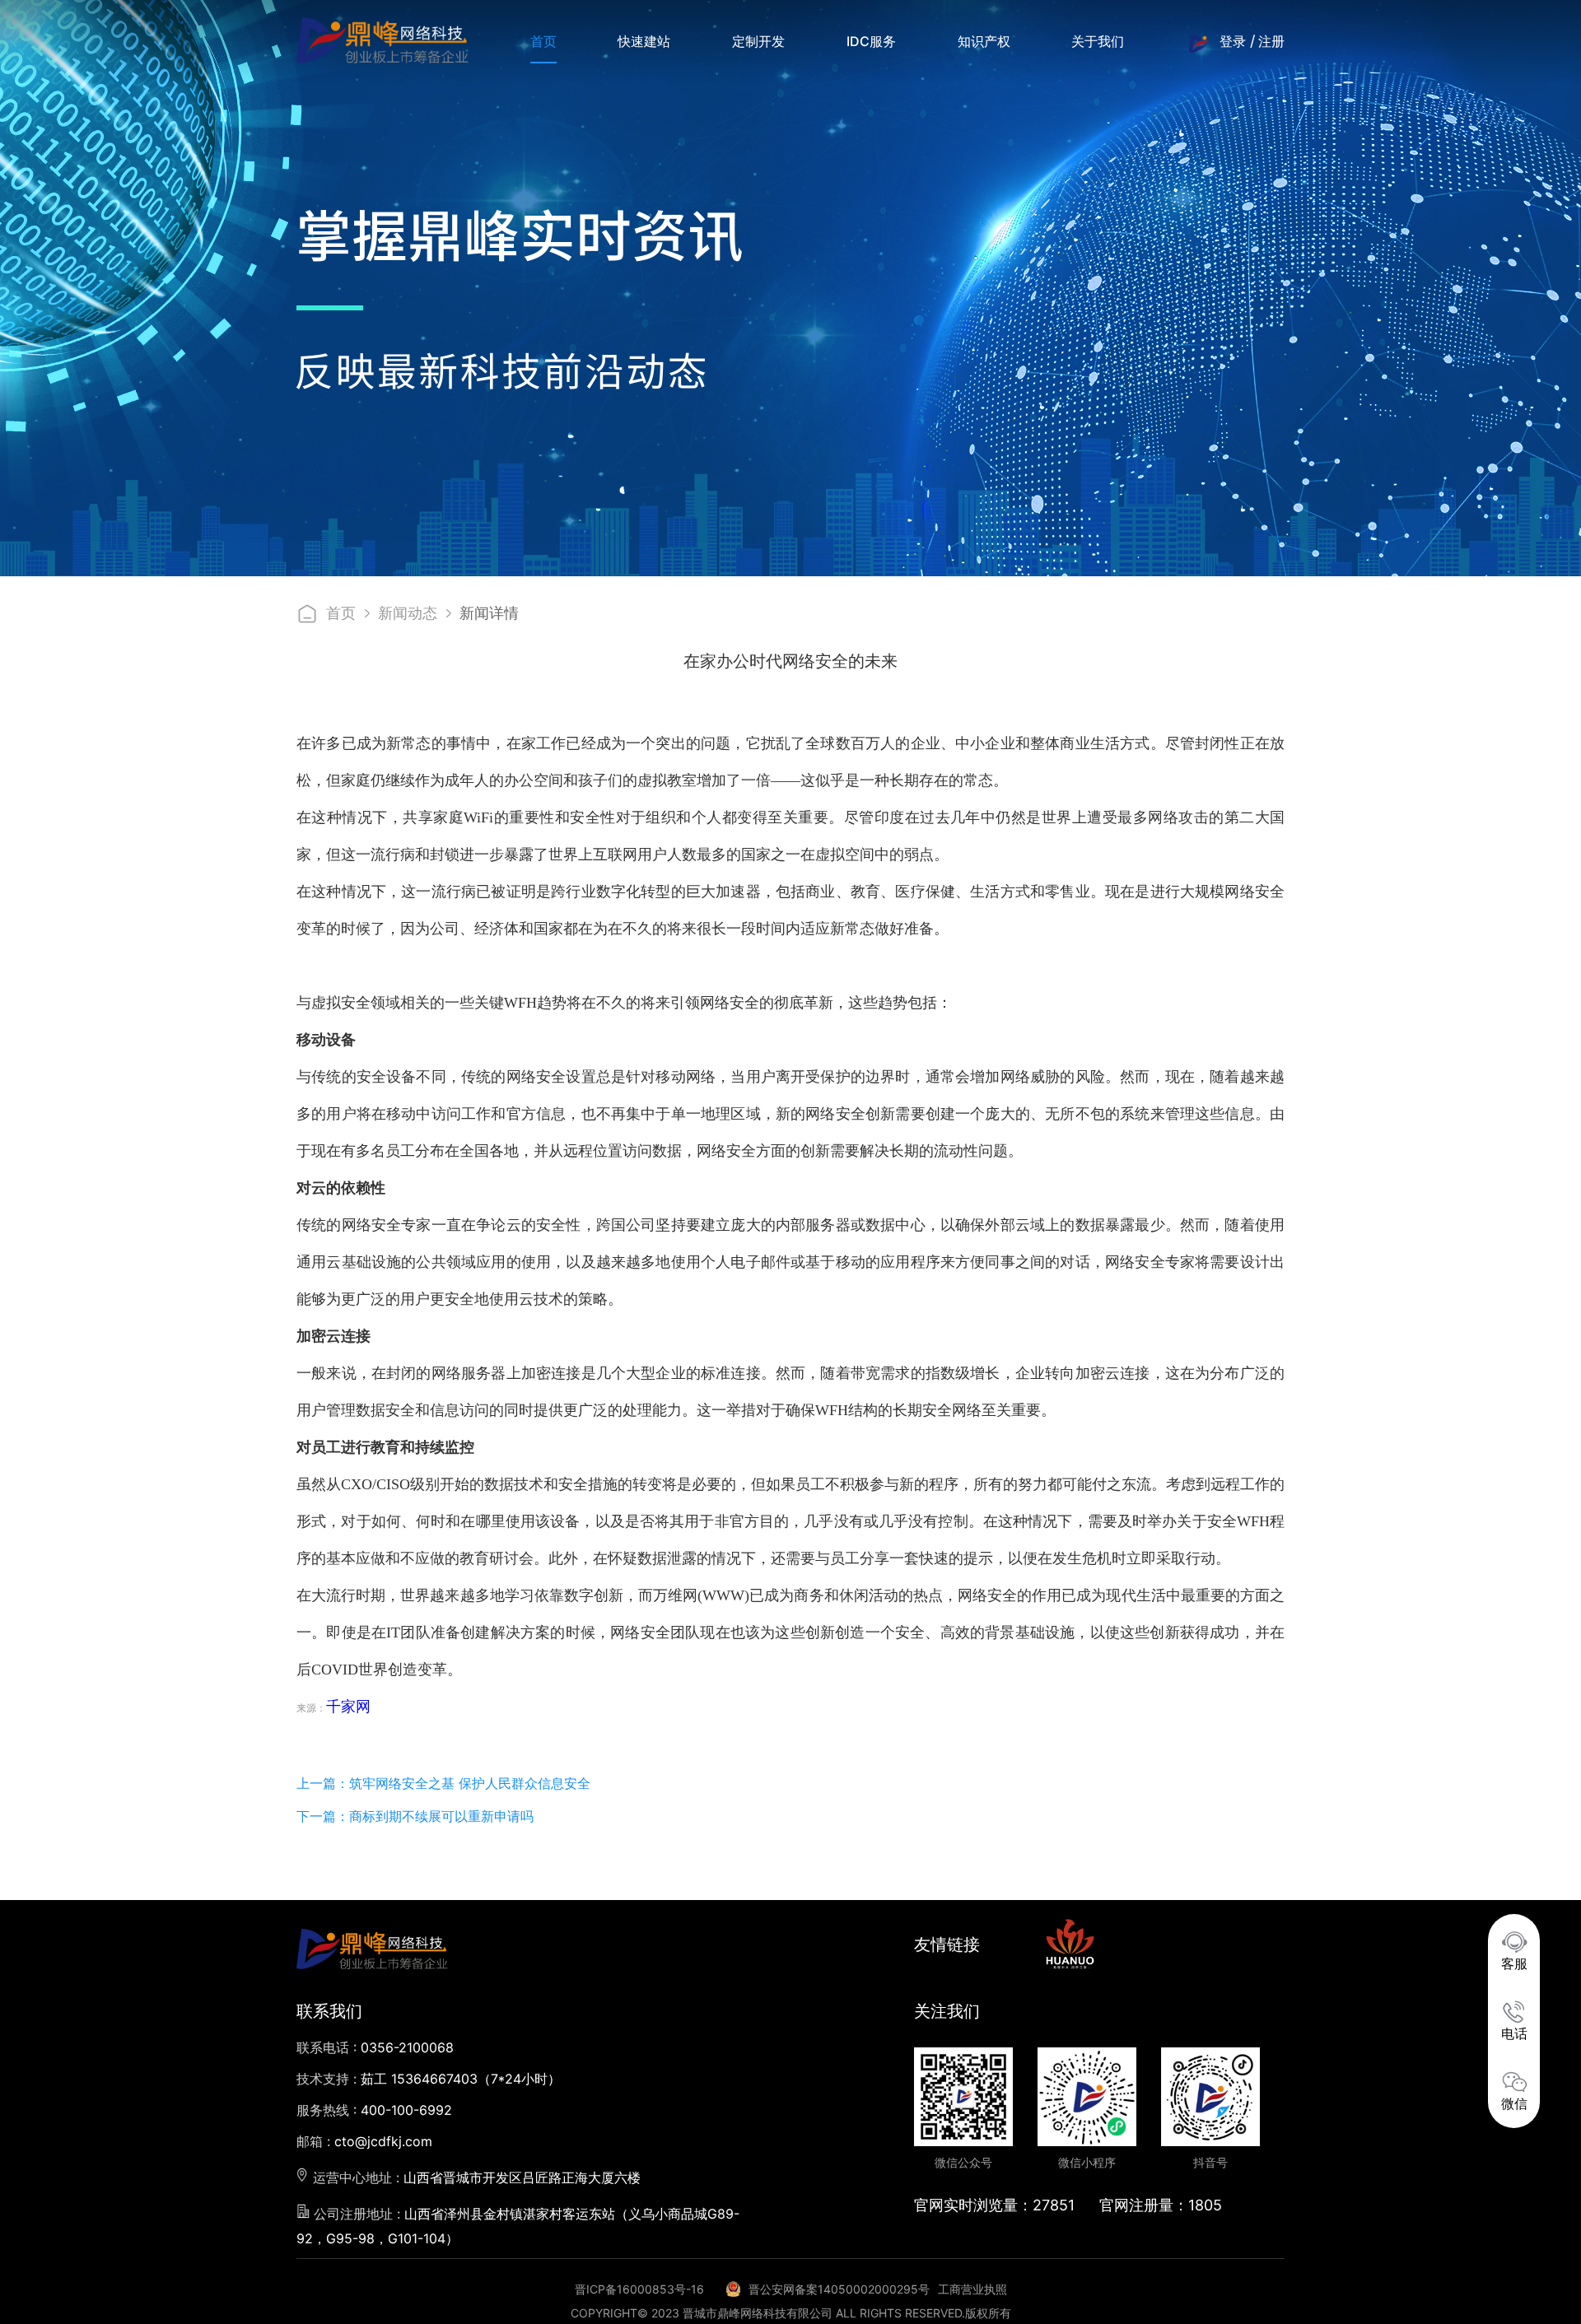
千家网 (348, 1707)
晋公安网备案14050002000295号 (839, 2289)
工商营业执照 (972, 2289)
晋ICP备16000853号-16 (639, 2289)
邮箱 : (364, 2141)
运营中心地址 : (475, 2177)
